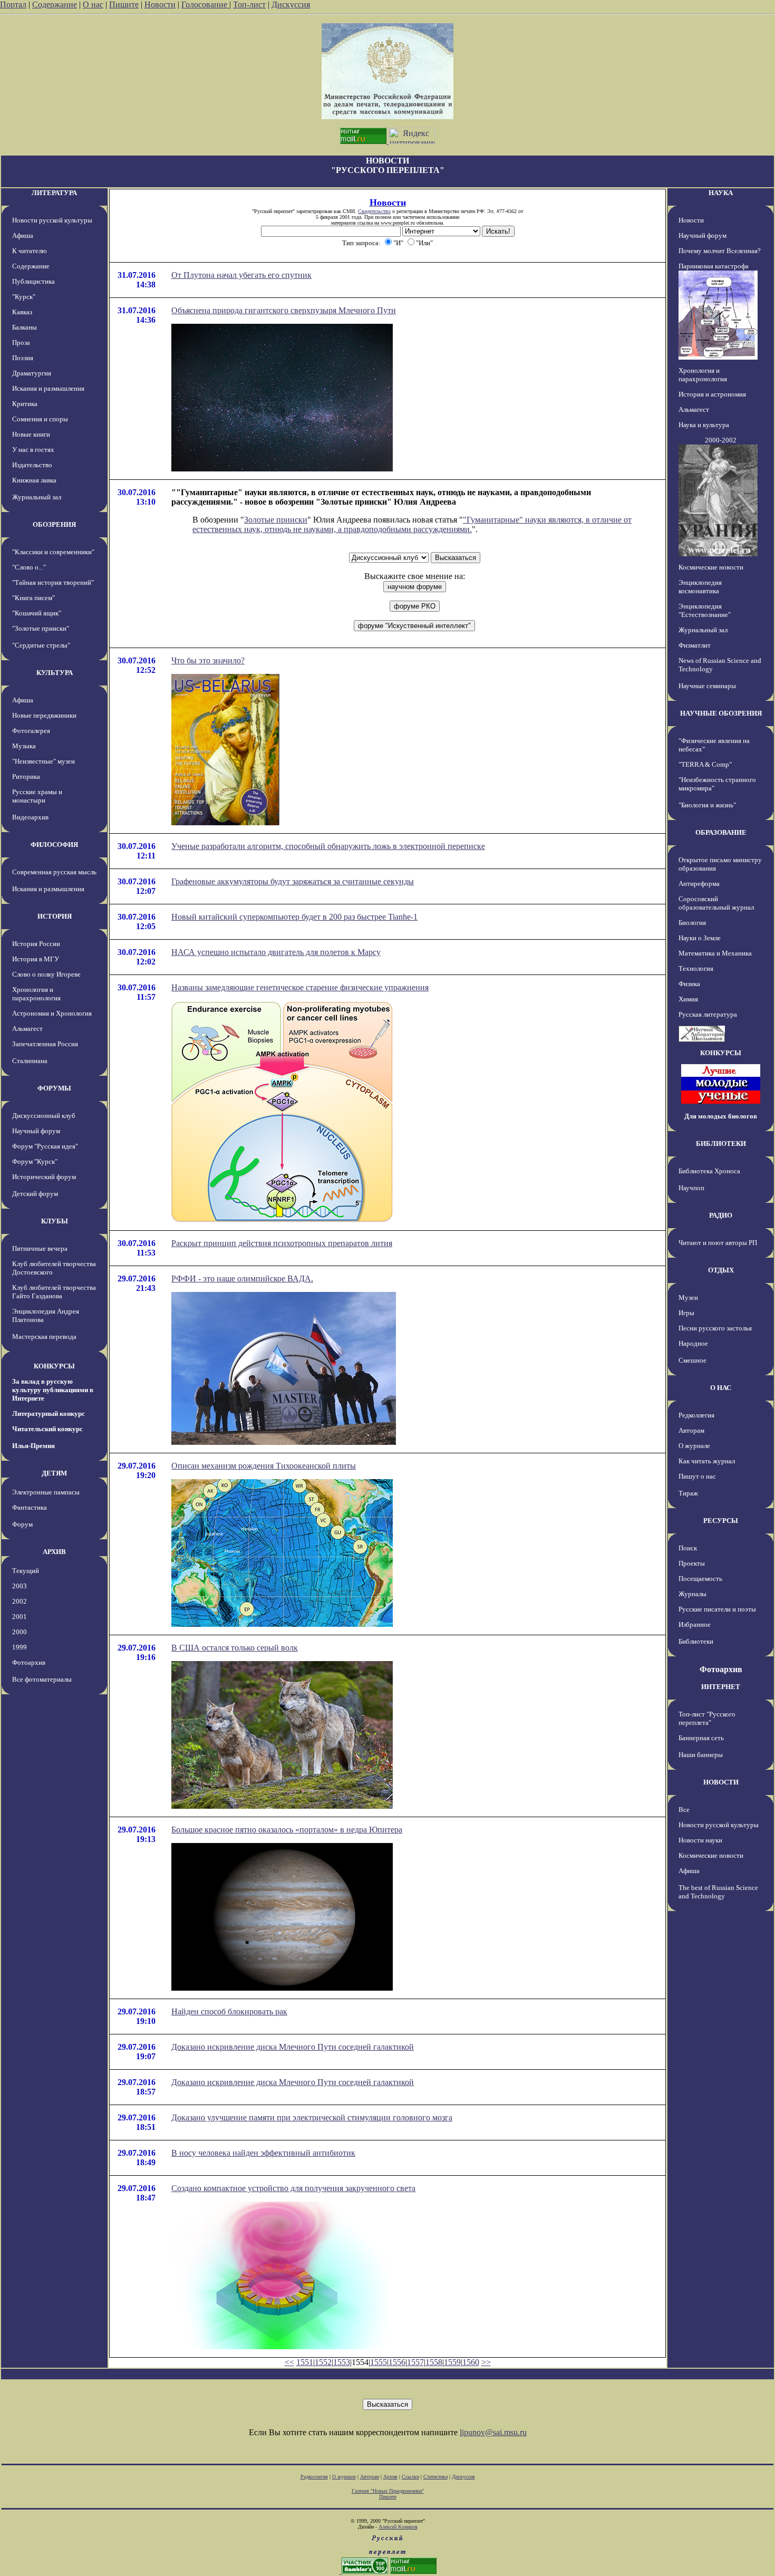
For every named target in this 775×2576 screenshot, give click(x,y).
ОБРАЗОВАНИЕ (721, 832)
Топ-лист (249, 4)
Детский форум (35, 1194)
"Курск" (24, 297)
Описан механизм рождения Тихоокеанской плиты (264, 1466)
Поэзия (23, 358)
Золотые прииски (276, 520)
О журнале (694, 1446)
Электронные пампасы (46, 1492)
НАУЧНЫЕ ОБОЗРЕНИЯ (721, 713)
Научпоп (691, 1188)
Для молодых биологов (721, 1116)
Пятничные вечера (40, 1248)
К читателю (30, 251)
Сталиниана (30, 1061)
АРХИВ (54, 1552)
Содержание (55, 4)
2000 (20, 1632)
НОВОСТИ (721, 1782)
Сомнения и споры (40, 419)
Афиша (23, 235)
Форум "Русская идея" (45, 1146)
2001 (20, 1617)
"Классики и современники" (53, 552)
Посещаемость (700, 1579)
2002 (20, 1601)
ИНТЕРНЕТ (721, 1687)
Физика (689, 984)
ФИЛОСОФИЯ (54, 845)
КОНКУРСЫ (54, 1366)
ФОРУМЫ (54, 1088)
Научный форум (36, 1131)
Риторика (26, 776)
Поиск (688, 1548)
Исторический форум (44, 1177)
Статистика (435, 2477)
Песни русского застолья (715, 1328)
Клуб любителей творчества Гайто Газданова (54, 1292)
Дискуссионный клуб (44, 1116)
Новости (160, 4)
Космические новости (711, 567)
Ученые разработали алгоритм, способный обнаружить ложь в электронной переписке (328, 846)
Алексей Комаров (398, 2527)
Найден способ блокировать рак (229, 2011)
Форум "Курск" (35, 1161)
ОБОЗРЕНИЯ (54, 524)
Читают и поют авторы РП (718, 1243)
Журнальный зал (37, 497)
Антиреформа (699, 884)
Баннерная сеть (701, 1738)
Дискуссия (291, 4)
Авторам (691, 1430)
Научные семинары (707, 686)
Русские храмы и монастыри (37, 796)
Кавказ (22, 312)
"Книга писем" (33, 598)
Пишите (124, 4)
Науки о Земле (700, 938)
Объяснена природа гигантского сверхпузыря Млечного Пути (284, 310)
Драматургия (32, 373)
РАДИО (721, 1215)
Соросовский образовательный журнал (716, 903)
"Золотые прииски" (41, 628)
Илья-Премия (33, 1446)
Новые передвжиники (44, 715)
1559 (452, 2362)
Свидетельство (374, 211)
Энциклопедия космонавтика (700, 587)
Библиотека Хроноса (709, 1171)
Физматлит (695, 645)
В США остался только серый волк (235, 1648)
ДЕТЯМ (54, 1473)
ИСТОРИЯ (55, 916)
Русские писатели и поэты (717, 1609)
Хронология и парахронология (36, 994)
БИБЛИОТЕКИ (721, 1144)
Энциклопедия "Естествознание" (705, 610)
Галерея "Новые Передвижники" (388, 2491)
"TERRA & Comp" (705, 764)
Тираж (688, 1493)
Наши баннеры (701, 1755)
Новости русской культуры (52, 220)
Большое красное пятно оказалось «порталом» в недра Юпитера (287, 1830)
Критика (25, 404)
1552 (323, 2362)
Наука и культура (704, 425)
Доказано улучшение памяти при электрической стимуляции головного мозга (312, 2117)
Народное (693, 1343)
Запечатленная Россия (45, 1044)
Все (684, 1810)
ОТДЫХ (721, 1270)
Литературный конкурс (49, 1414)
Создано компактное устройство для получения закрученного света (293, 2188)
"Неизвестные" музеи (43, 761)
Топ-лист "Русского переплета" (707, 1718)
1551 (305, 2362)
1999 (20, 1647)
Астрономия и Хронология (52, 1013)
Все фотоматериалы (42, 1679)
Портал (13, 4)
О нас (93, 4)
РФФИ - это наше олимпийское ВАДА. (242, 1279)
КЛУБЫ (55, 1221)
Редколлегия (696, 1415)
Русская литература (708, 1014)
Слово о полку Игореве (46, 974)
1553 (342, 2362)
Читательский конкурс (47, 1429)
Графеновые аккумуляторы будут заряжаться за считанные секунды (293, 881)
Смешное (692, 1360)
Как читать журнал (707, 1461)
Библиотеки (696, 1641)
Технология (696, 968)
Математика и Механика (715, 953)
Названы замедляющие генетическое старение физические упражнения (300, 987)
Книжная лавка (34, 480)
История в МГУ (36, 959)
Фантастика (30, 1507)
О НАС (721, 1388)
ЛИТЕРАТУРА (54, 193)
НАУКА (721, 193)
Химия (688, 999)
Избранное (695, 1624)
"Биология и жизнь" (707, 805)
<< (289, 2362)
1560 (471, 2362)
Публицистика (33, 281)
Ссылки (410, 2477)
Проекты (692, 1563)
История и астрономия (712, 394)
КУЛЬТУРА (55, 673)
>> (486, 2362)
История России (36, 944)
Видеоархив (30, 817)
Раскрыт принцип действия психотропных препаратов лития (282, 1243)
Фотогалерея (31, 731)
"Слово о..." (29, 567)
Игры (686, 1313)
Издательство (32, 465)
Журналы (692, 1594)
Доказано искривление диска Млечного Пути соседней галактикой (293, 2047)
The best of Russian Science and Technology (718, 1892)
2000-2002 (721, 440)
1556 (397, 2362)
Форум (22, 1524)
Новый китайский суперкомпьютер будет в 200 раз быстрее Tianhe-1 (294, 917)
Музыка (24, 746)
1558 (434, 2362)
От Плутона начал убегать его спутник (241, 275)
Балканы (25, 327)
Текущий (26, 1571)
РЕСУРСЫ (721, 1521)
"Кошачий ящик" (37, 613)
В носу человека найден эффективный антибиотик (263, 2153)
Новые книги (31, 434)
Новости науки (700, 1840)
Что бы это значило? (208, 660)
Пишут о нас (697, 1476)
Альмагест (27, 1029)
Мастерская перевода (44, 1337)
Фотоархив (29, 1662)
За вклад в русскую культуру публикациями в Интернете (53, 1390)
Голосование (205, 4)
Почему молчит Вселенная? (720, 251)
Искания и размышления (48, 388)
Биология (692, 923)
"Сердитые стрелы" (41, 645)
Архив (390, 2477)
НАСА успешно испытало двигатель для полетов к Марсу (276, 952)
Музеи (688, 1297)
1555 (379, 2362)
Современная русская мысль (54, 872)
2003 (20, 1586)
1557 (415, 2362)
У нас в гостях (33, 450)
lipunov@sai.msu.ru (493, 2432)
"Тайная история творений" (53, 582)
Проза (21, 342)
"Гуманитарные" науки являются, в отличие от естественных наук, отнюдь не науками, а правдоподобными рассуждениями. (412, 524)
